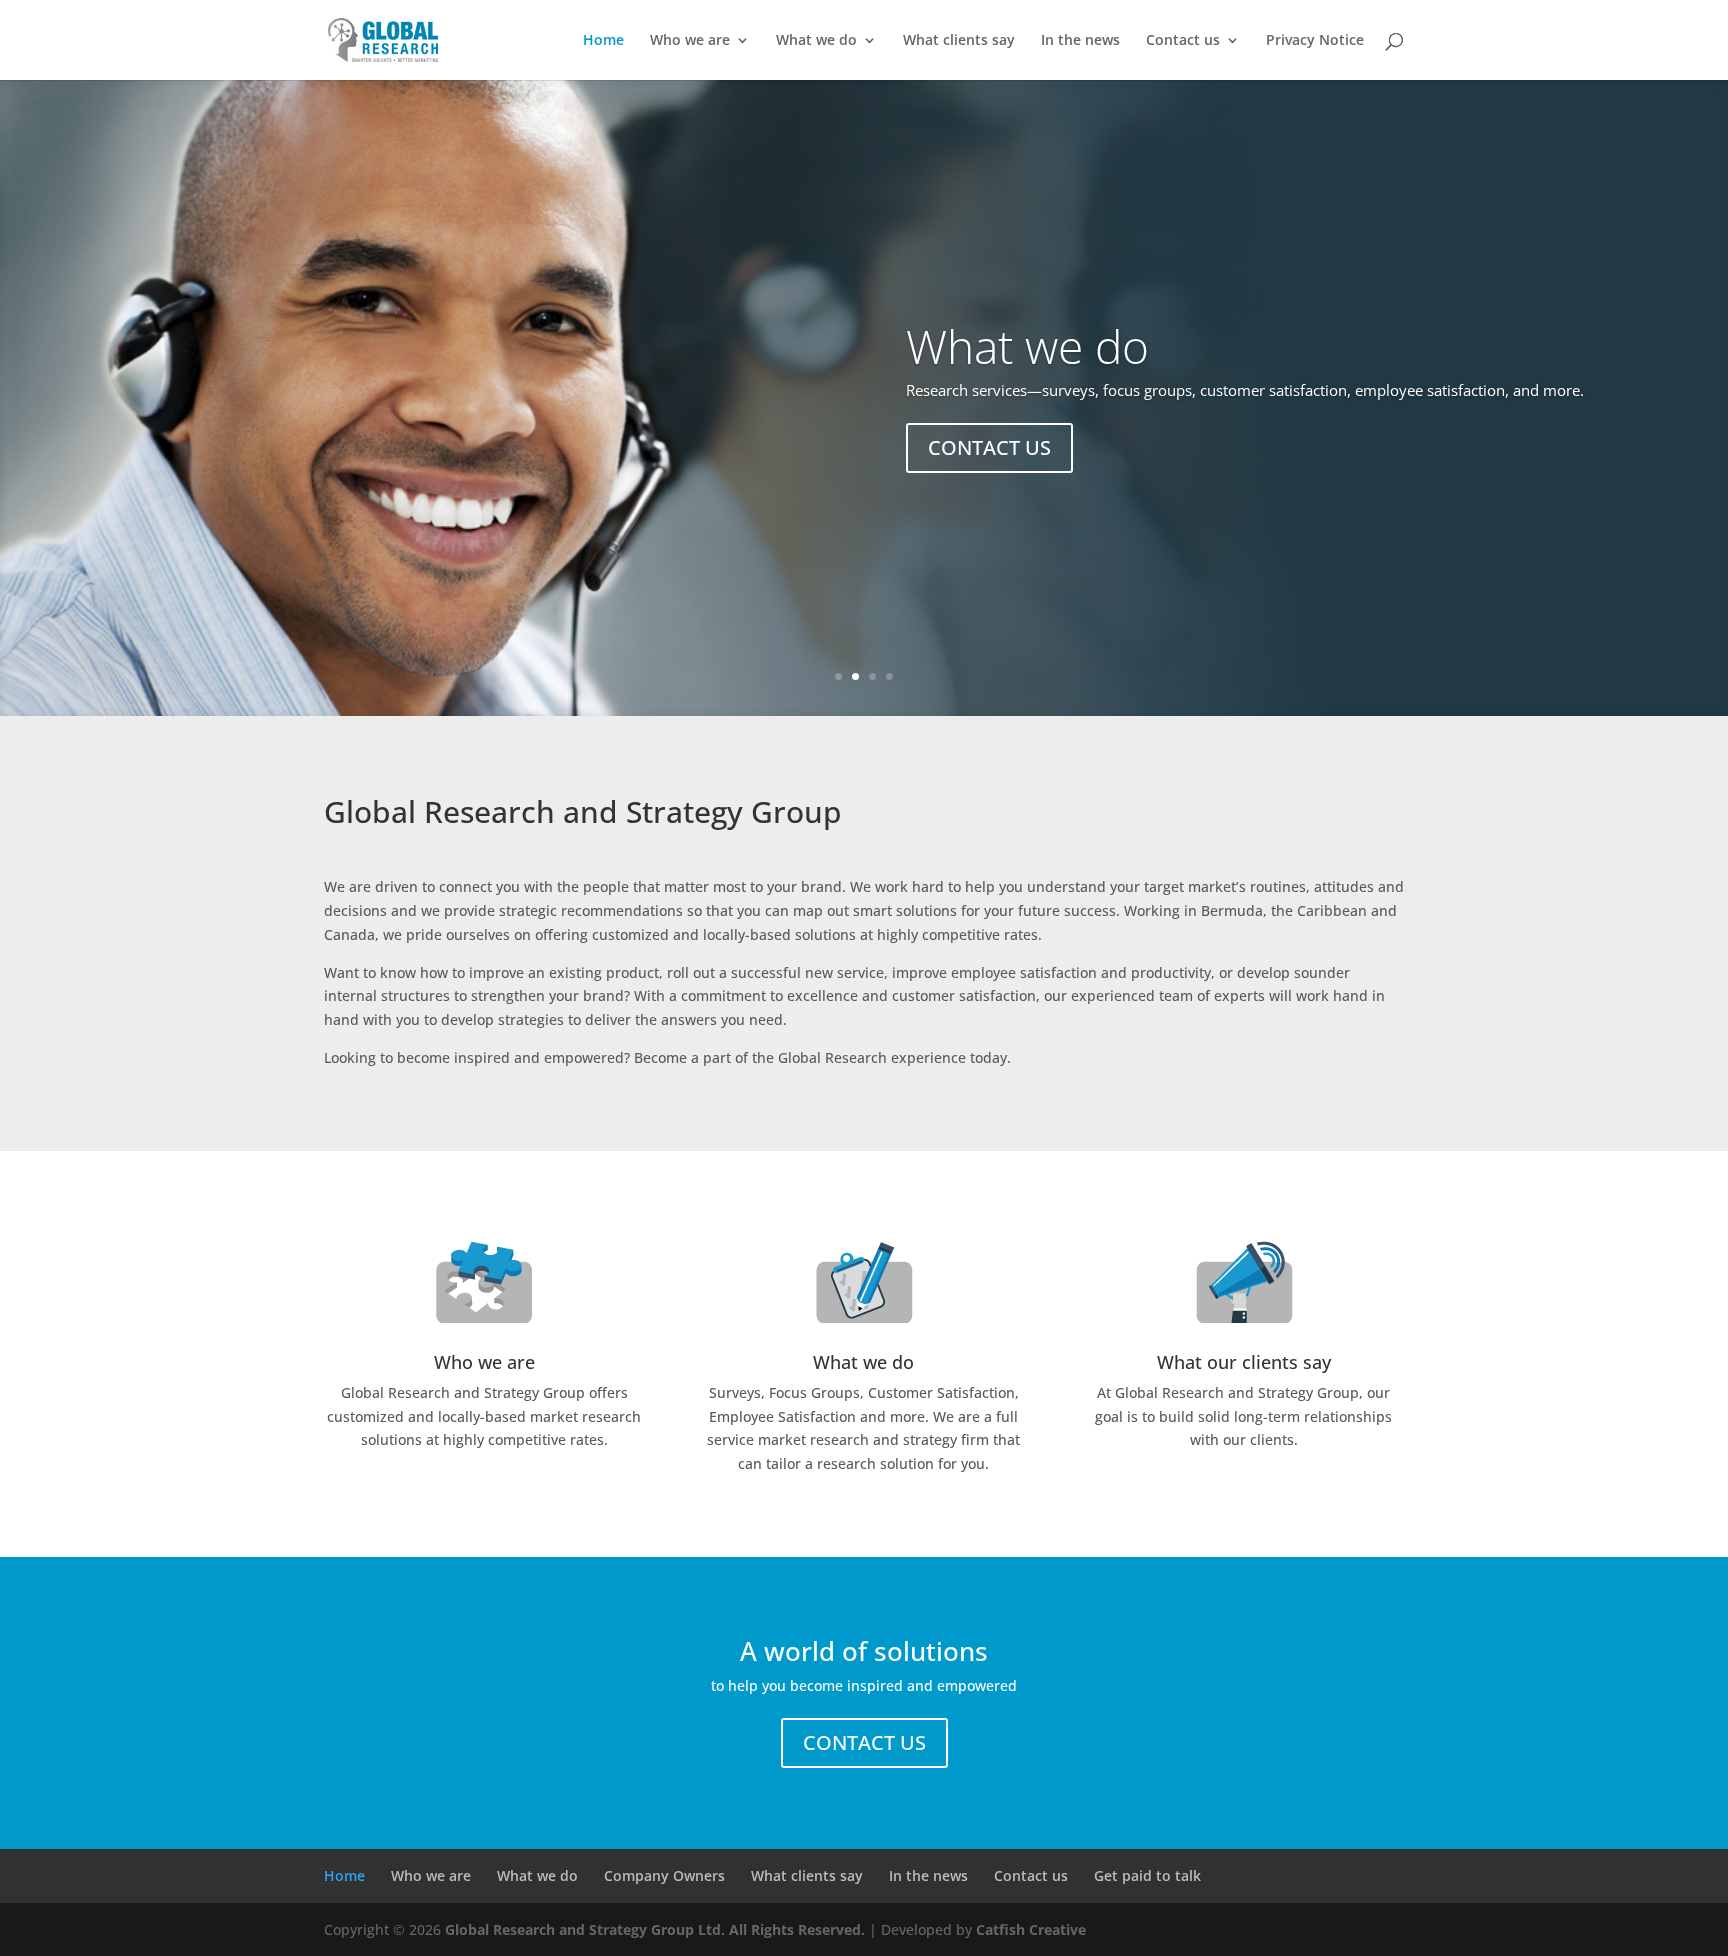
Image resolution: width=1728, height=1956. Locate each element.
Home (603, 41)
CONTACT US (989, 447)
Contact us (1183, 41)
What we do (816, 41)
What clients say (959, 41)
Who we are (690, 41)
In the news (1080, 41)
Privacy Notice (1315, 41)
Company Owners (664, 1875)
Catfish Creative (1031, 1929)
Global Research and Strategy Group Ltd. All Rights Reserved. (655, 1929)
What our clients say (1244, 1362)
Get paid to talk (1147, 1875)
